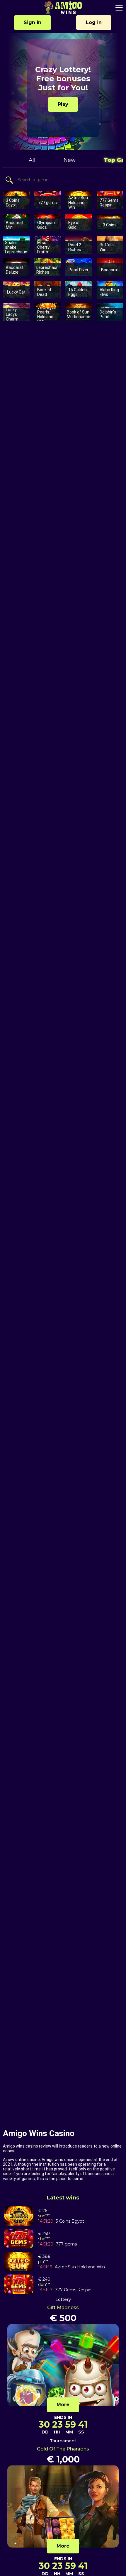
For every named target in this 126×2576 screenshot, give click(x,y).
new (70, 160)
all (32, 160)
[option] (63, 91)
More (63, 2405)
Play (63, 104)
